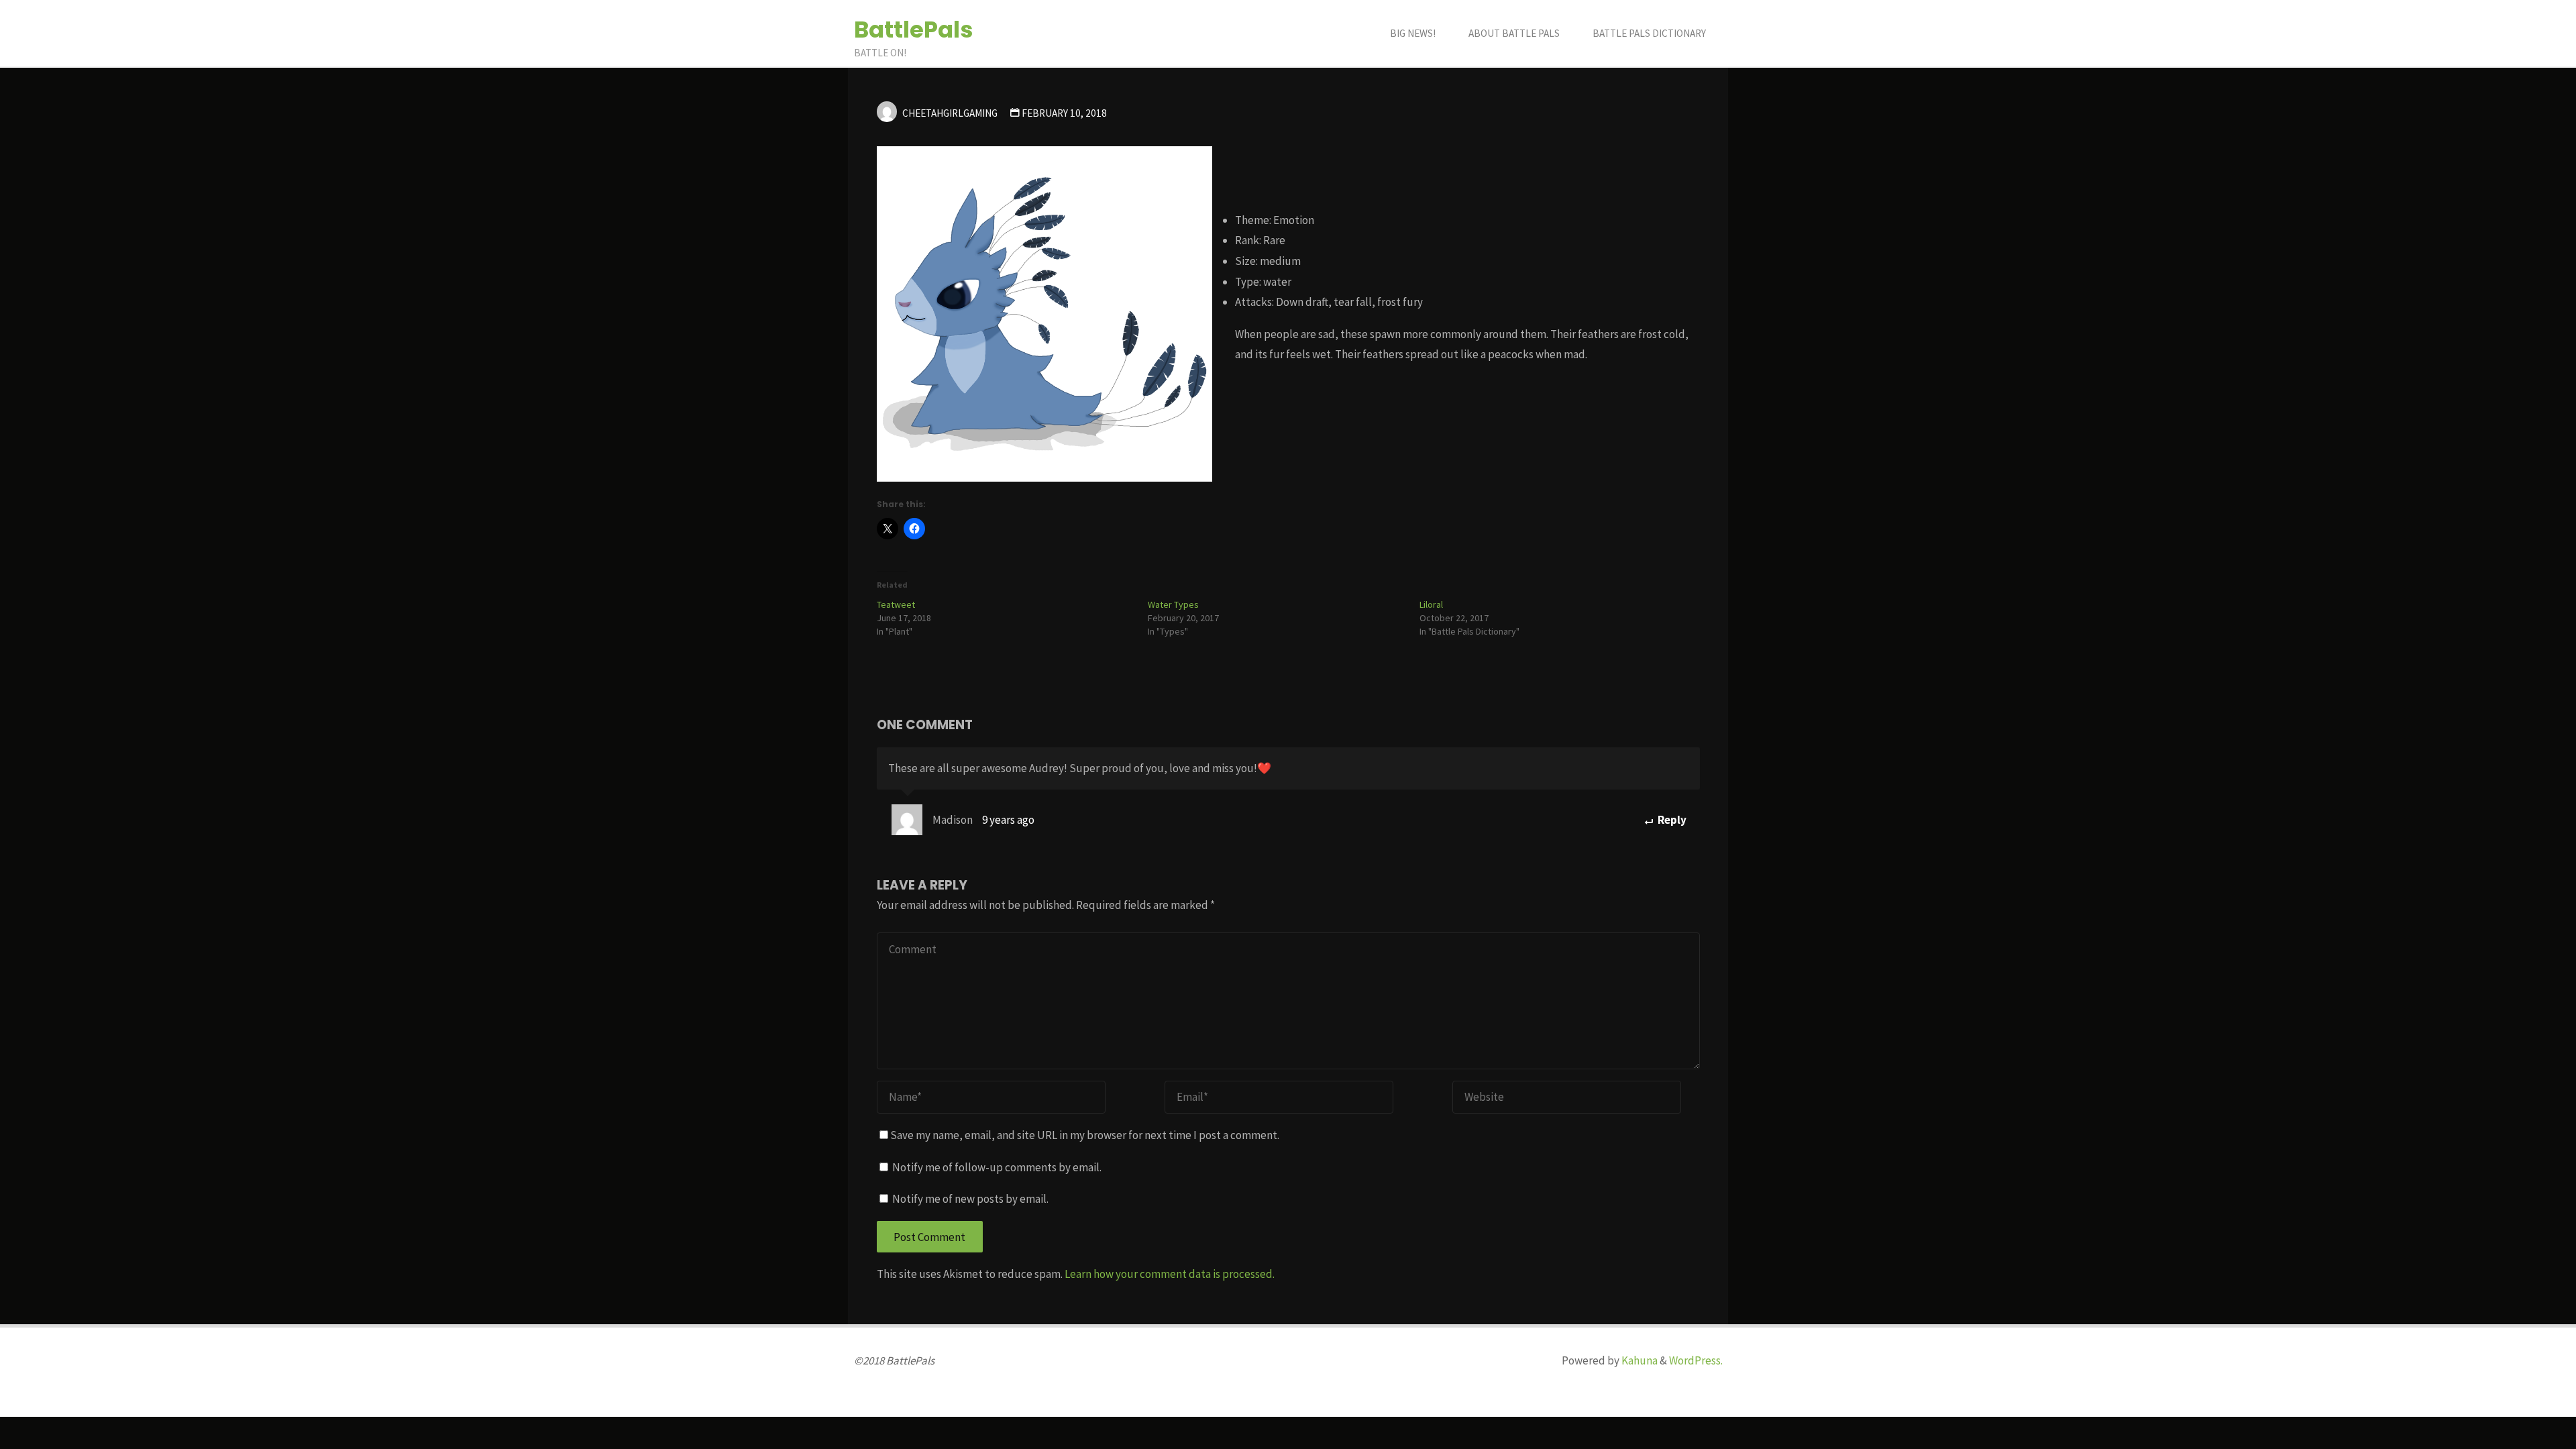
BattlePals (914, 30)
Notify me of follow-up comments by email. (997, 1167)
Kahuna (1639, 1360)
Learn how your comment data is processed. (1170, 1274)
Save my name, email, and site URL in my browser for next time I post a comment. (1085, 1135)
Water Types (1173, 604)
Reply (1671, 820)
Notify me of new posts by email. (970, 1199)
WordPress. (1696, 1360)
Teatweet (896, 604)
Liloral (1431, 604)
